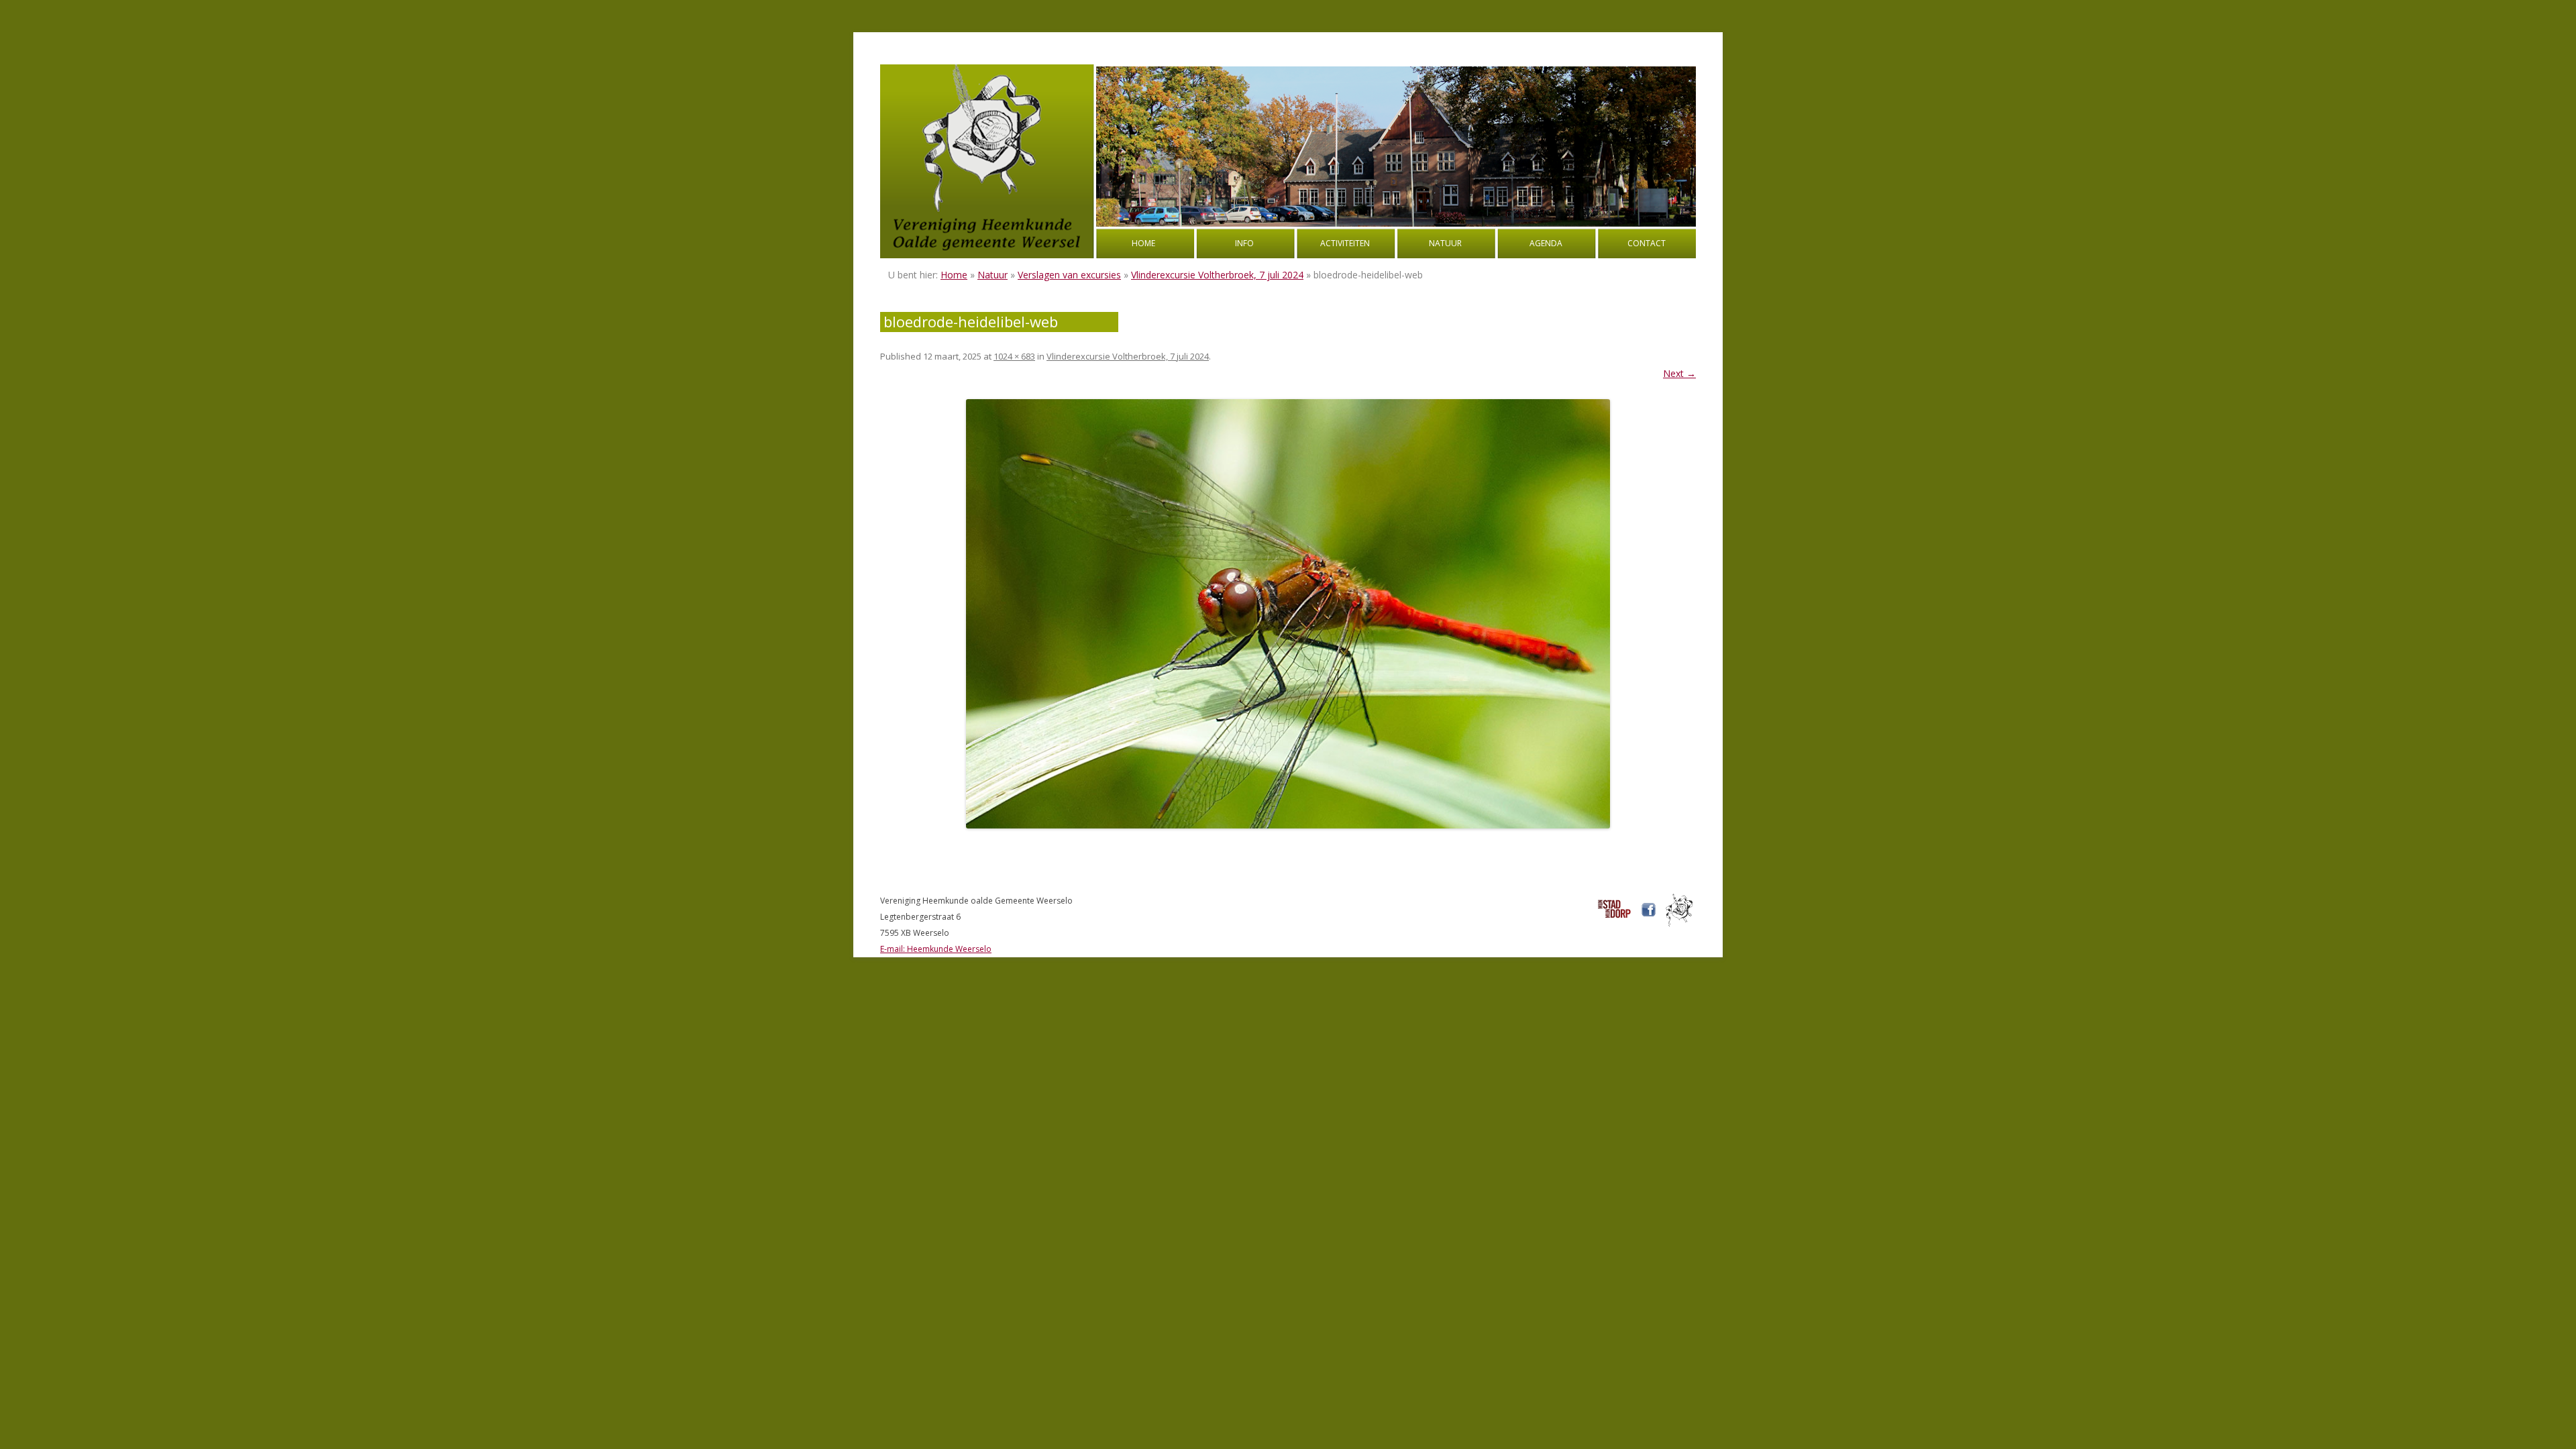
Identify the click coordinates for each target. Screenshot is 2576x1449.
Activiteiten (1345, 243)
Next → (1679, 373)
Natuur (1445, 243)
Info (1244, 243)
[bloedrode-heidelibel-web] (1288, 614)
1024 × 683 (1014, 356)
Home (1143, 243)
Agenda (1546, 243)
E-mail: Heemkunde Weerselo (936, 949)
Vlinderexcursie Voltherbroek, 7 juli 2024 (1217, 275)
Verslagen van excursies (1069, 275)
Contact (1647, 243)
